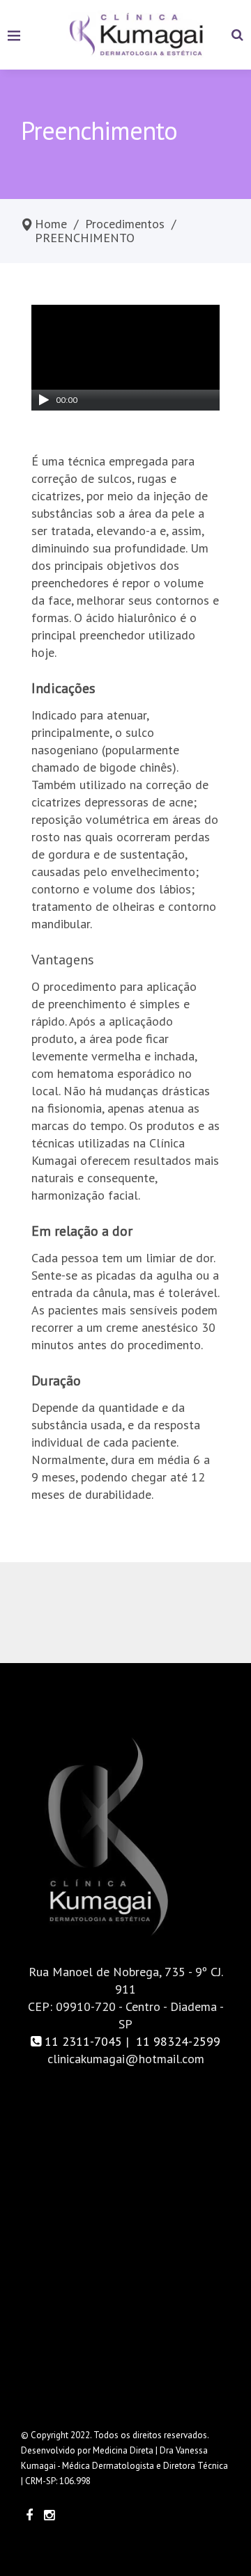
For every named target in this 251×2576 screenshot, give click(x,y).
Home (51, 224)
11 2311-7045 (83, 2041)
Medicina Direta (123, 2450)
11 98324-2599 (176, 2041)
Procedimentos (125, 224)
